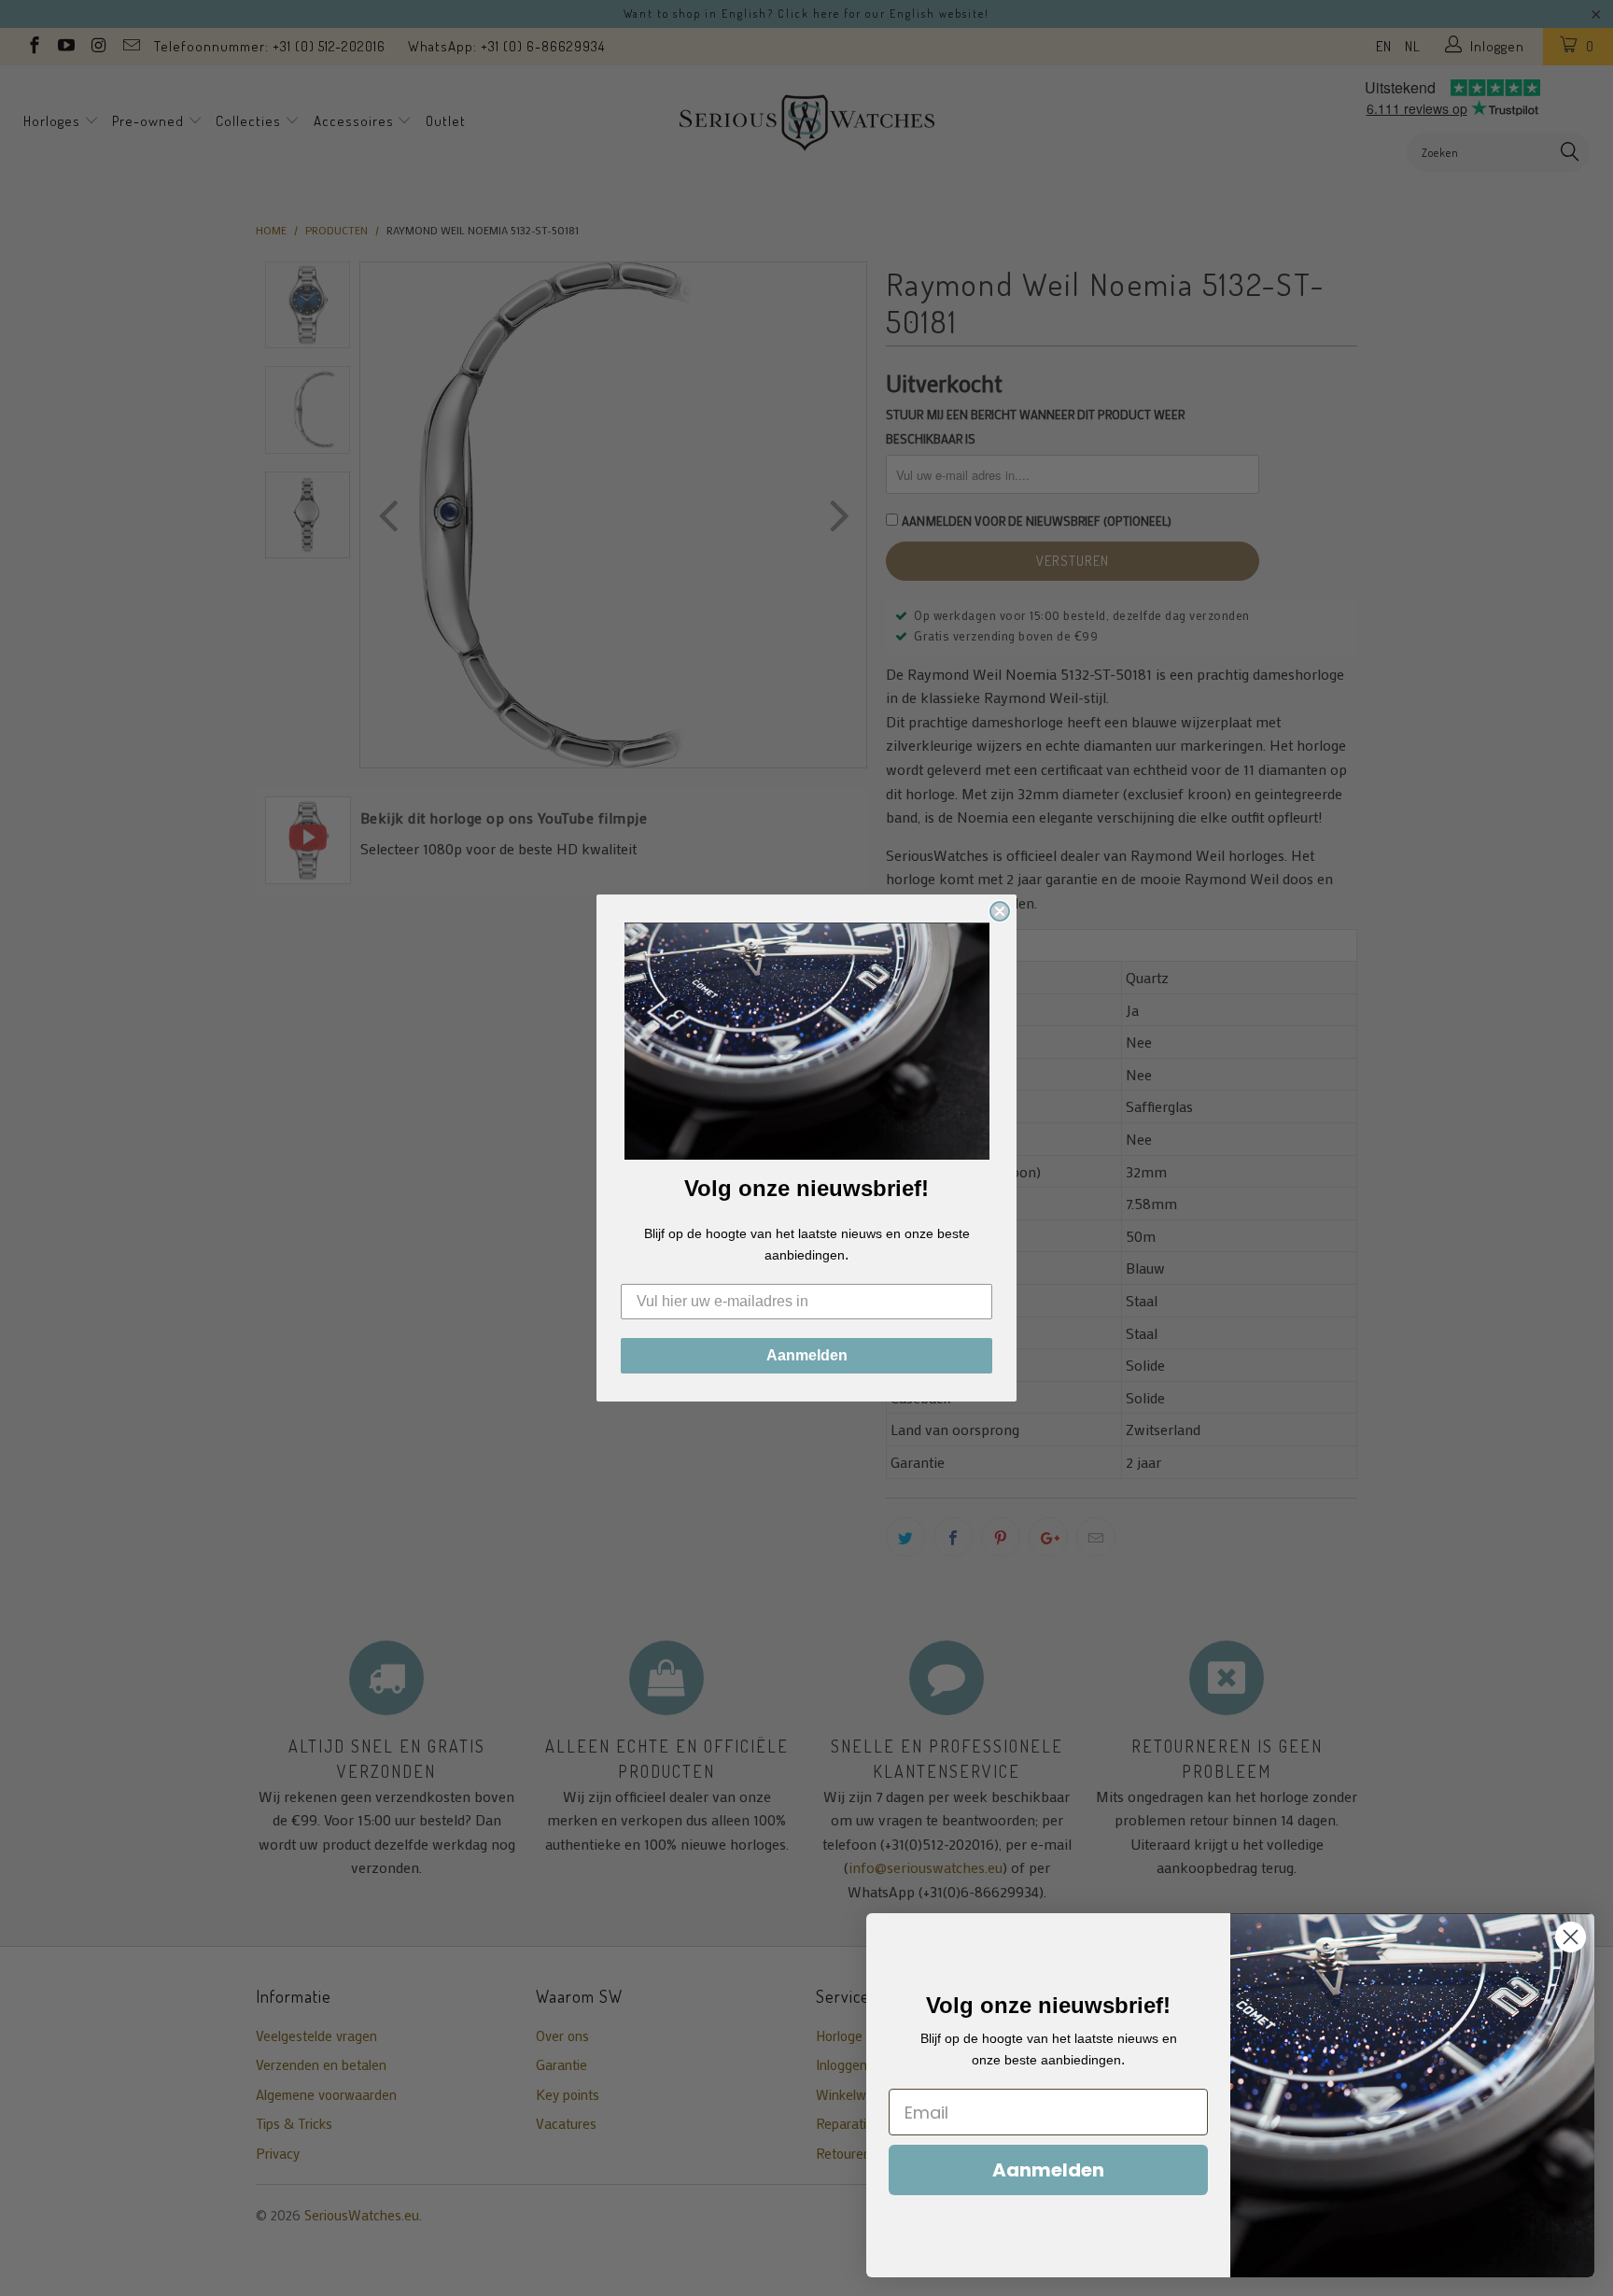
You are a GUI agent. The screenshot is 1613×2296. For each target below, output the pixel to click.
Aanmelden (807, 1355)
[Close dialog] (1000, 911)
